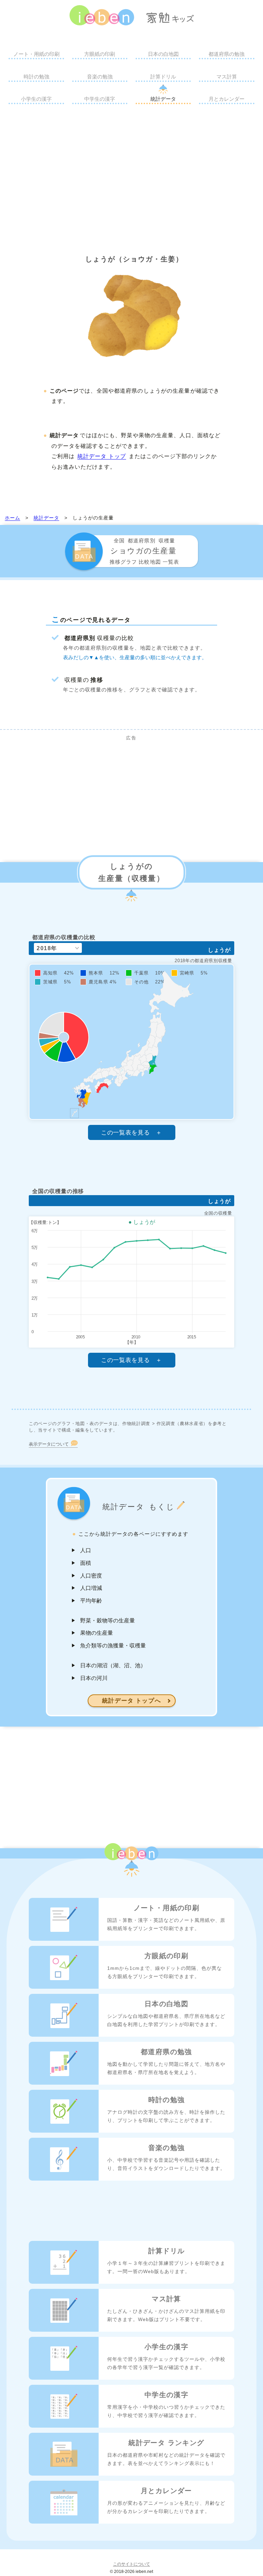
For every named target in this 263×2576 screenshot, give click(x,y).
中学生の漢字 (100, 99)
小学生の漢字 (36, 99)
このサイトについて (131, 2564)
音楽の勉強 (100, 77)
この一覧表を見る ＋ (132, 1133)
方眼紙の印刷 (100, 54)
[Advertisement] (131, 177)
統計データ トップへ (132, 1701)
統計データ (163, 99)
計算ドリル (163, 77)
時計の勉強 (36, 77)
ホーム (12, 518)
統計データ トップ (102, 456)
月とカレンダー (227, 99)
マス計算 (227, 77)
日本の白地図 (163, 54)
